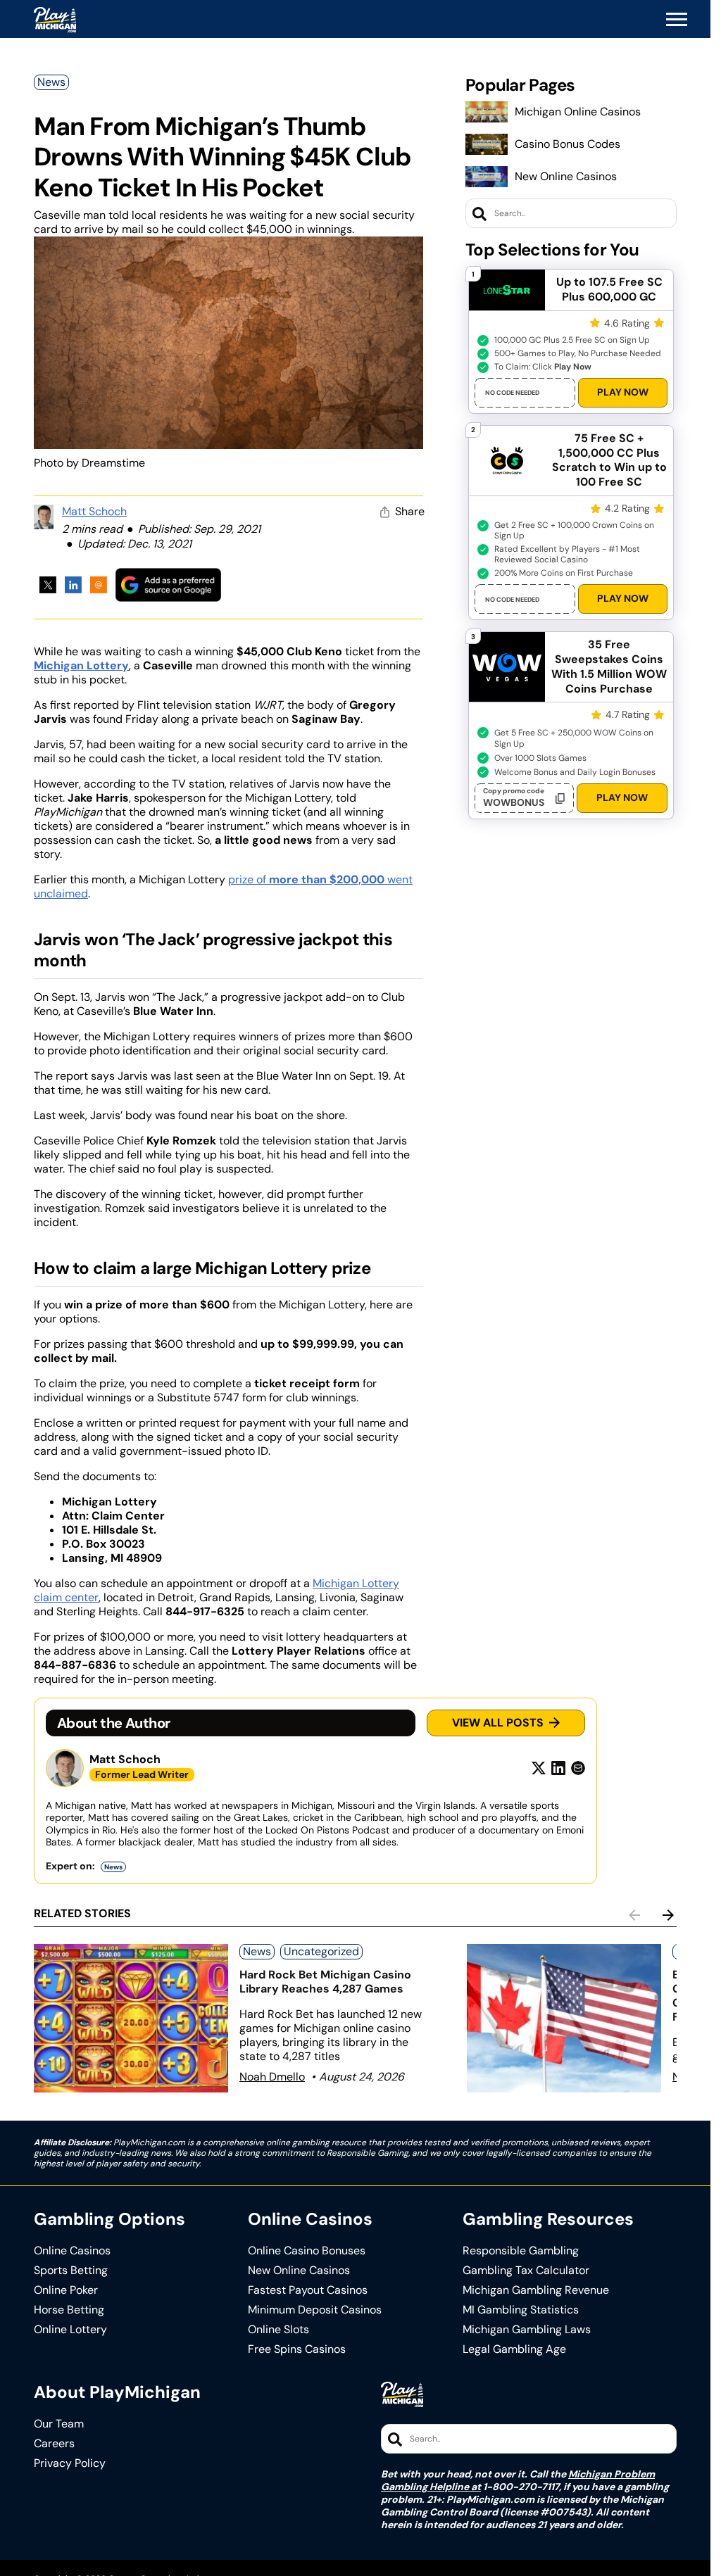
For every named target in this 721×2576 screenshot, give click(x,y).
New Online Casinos (566, 176)
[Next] (668, 1915)
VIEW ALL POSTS (498, 1723)
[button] (677, 20)
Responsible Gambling (521, 2251)
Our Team (59, 2424)
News (51, 82)
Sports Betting (71, 2271)
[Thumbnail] (131, 2018)
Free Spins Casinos (297, 2349)
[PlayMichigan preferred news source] (168, 585)
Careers (54, 2444)
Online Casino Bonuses (307, 2251)
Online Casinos (72, 2251)
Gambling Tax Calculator (526, 2271)
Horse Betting (69, 2310)
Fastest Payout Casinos (308, 2290)
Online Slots (278, 2330)
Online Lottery (70, 2330)
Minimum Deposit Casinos (315, 2310)
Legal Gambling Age (514, 2349)
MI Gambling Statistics (521, 2310)
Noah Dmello (272, 2077)
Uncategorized (321, 1951)
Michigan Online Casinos (578, 112)
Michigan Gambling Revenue (536, 2290)
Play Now (623, 392)
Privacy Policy (70, 2463)
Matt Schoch (94, 511)
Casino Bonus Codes (568, 144)
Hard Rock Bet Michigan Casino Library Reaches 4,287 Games (325, 1982)
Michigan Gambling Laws (527, 2330)
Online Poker (66, 2290)
